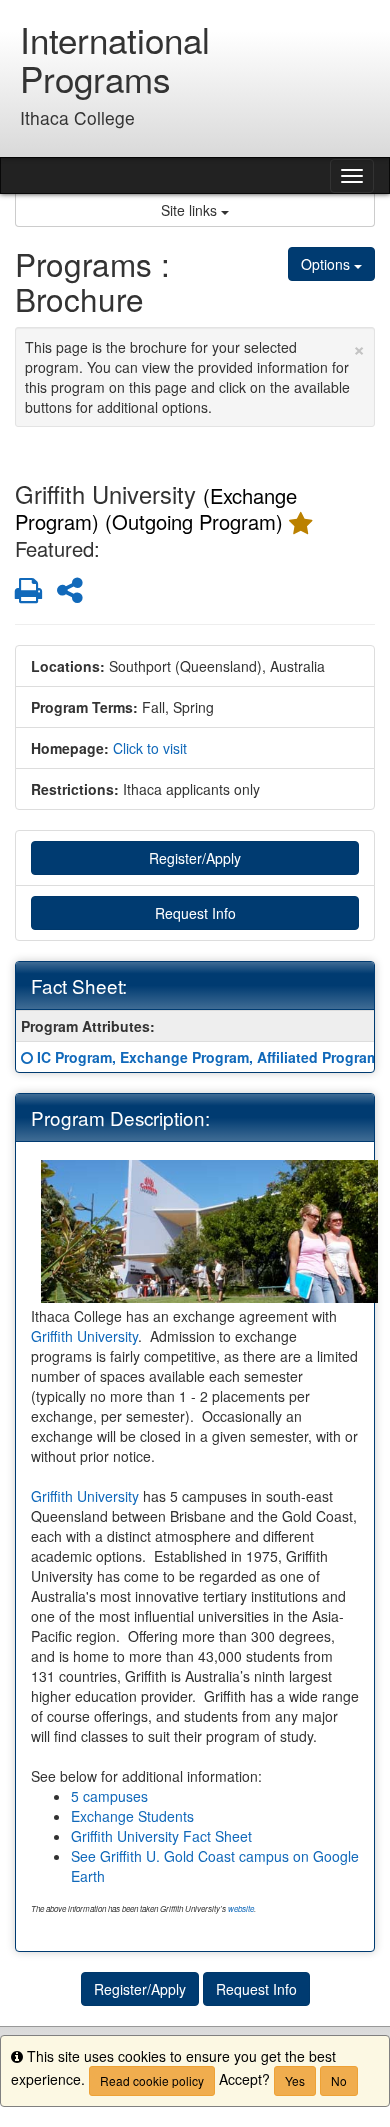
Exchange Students (132, 1816)
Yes (295, 2080)
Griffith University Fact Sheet (161, 1836)
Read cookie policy (152, 2080)
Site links (191, 210)
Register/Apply (195, 858)
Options (327, 264)
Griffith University (84, 1336)
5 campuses (109, 1796)
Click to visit (150, 748)
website (241, 1908)
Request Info (195, 913)
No (339, 2080)
